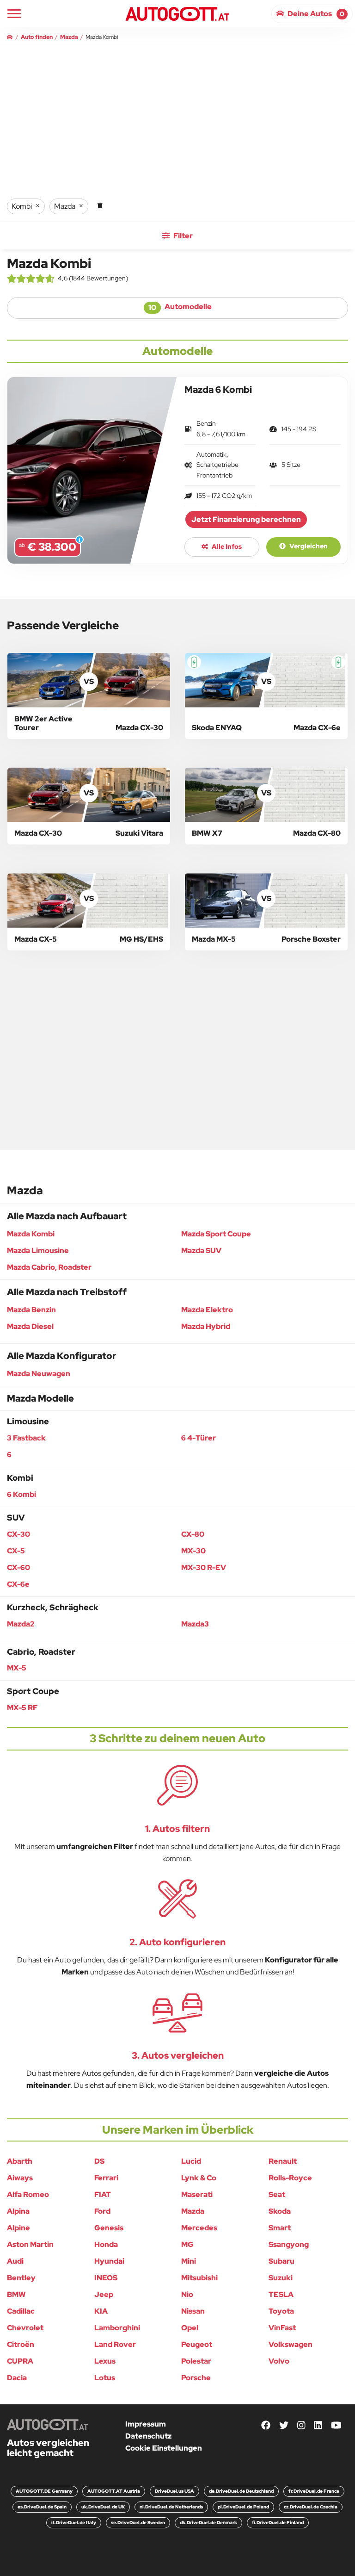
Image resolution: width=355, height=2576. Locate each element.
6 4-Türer (199, 1438)
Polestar (196, 2361)
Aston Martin (30, 2244)
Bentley (21, 2278)
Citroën (21, 2344)
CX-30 (18, 1534)
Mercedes (199, 2228)
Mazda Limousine (38, 1251)
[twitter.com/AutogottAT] (284, 2426)
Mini (189, 2261)
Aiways (20, 2178)
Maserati (197, 2194)
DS (99, 2161)
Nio (187, 2294)
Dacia (17, 2378)
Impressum (146, 2424)
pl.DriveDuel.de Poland (243, 2507)
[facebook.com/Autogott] (266, 2426)
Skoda (280, 2211)
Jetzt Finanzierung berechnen (246, 519)
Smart (280, 2228)
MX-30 (193, 1551)
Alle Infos (226, 546)
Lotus (105, 2378)
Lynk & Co (199, 2178)
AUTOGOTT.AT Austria (114, 2491)
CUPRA (20, 2361)
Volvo (279, 2361)
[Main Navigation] (14, 14)
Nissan (193, 2311)
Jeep (104, 2294)
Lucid (191, 2161)
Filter (182, 236)
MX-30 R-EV (204, 1567)
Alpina (18, 2211)
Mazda (193, 2211)
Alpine (18, 2228)
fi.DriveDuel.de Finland (278, 2523)
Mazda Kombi (31, 1234)
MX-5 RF (22, 1708)
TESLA (281, 2294)
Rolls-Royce (290, 2178)
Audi (15, 2261)
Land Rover (115, 2344)
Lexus (105, 2361)
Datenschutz (148, 2436)
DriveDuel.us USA (174, 2491)
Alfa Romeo (28, 2194)
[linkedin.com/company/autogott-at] (318, 2426)
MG (187, 2244)
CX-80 (193, 1534)
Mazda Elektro (207, 1310)
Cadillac (21, 2311)
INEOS (106, 2278)
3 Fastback (26, 1438)
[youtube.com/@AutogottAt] (336, 2426)
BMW (16, 2294)
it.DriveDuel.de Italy (74, 2523)
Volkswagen (291, 2344)
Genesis (109, 2228)
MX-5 (17, 1668)
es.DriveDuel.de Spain (42, 2507)
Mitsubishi (199, 2278)
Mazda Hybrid (206, 1326)
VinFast (282, 2328)
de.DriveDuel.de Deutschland (241, 2491)
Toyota (281, 2311)
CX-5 (16, 1551)
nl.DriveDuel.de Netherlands (171, 2507)
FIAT (103, 2194)
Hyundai (109, 2261)
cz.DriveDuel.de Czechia (311, 2507)
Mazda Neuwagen (39, 1374)
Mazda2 (21, 1624)
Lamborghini (117, 2328)
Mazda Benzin (31, 1310)
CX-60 (18, 1567)
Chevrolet (25, 2328)
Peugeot (197, 2344)
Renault (283, 2161)
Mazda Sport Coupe (216, 1234)
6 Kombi (21, 1494)
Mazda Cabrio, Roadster (49, 1267)
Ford (102, 2211)
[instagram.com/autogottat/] (301, 2426)
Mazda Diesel (30, 1326)
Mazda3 (195, 1624)
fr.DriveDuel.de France (314, 2491)
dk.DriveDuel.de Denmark (208, 2523)
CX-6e (18, 1584)
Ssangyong (289, 2244)
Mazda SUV (201, 1251)
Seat (277, 2194)
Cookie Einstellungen (164, 2448)
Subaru (282, 2261)
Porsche (196, 2378)
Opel (190, 2328)
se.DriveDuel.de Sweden (138, 2523)
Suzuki (281, 2278)
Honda (106, 2244)
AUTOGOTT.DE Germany (44, 2491)
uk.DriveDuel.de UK (103, 2507)
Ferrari (106, 2178)
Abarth (20, 2161)
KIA (101, 2311)
